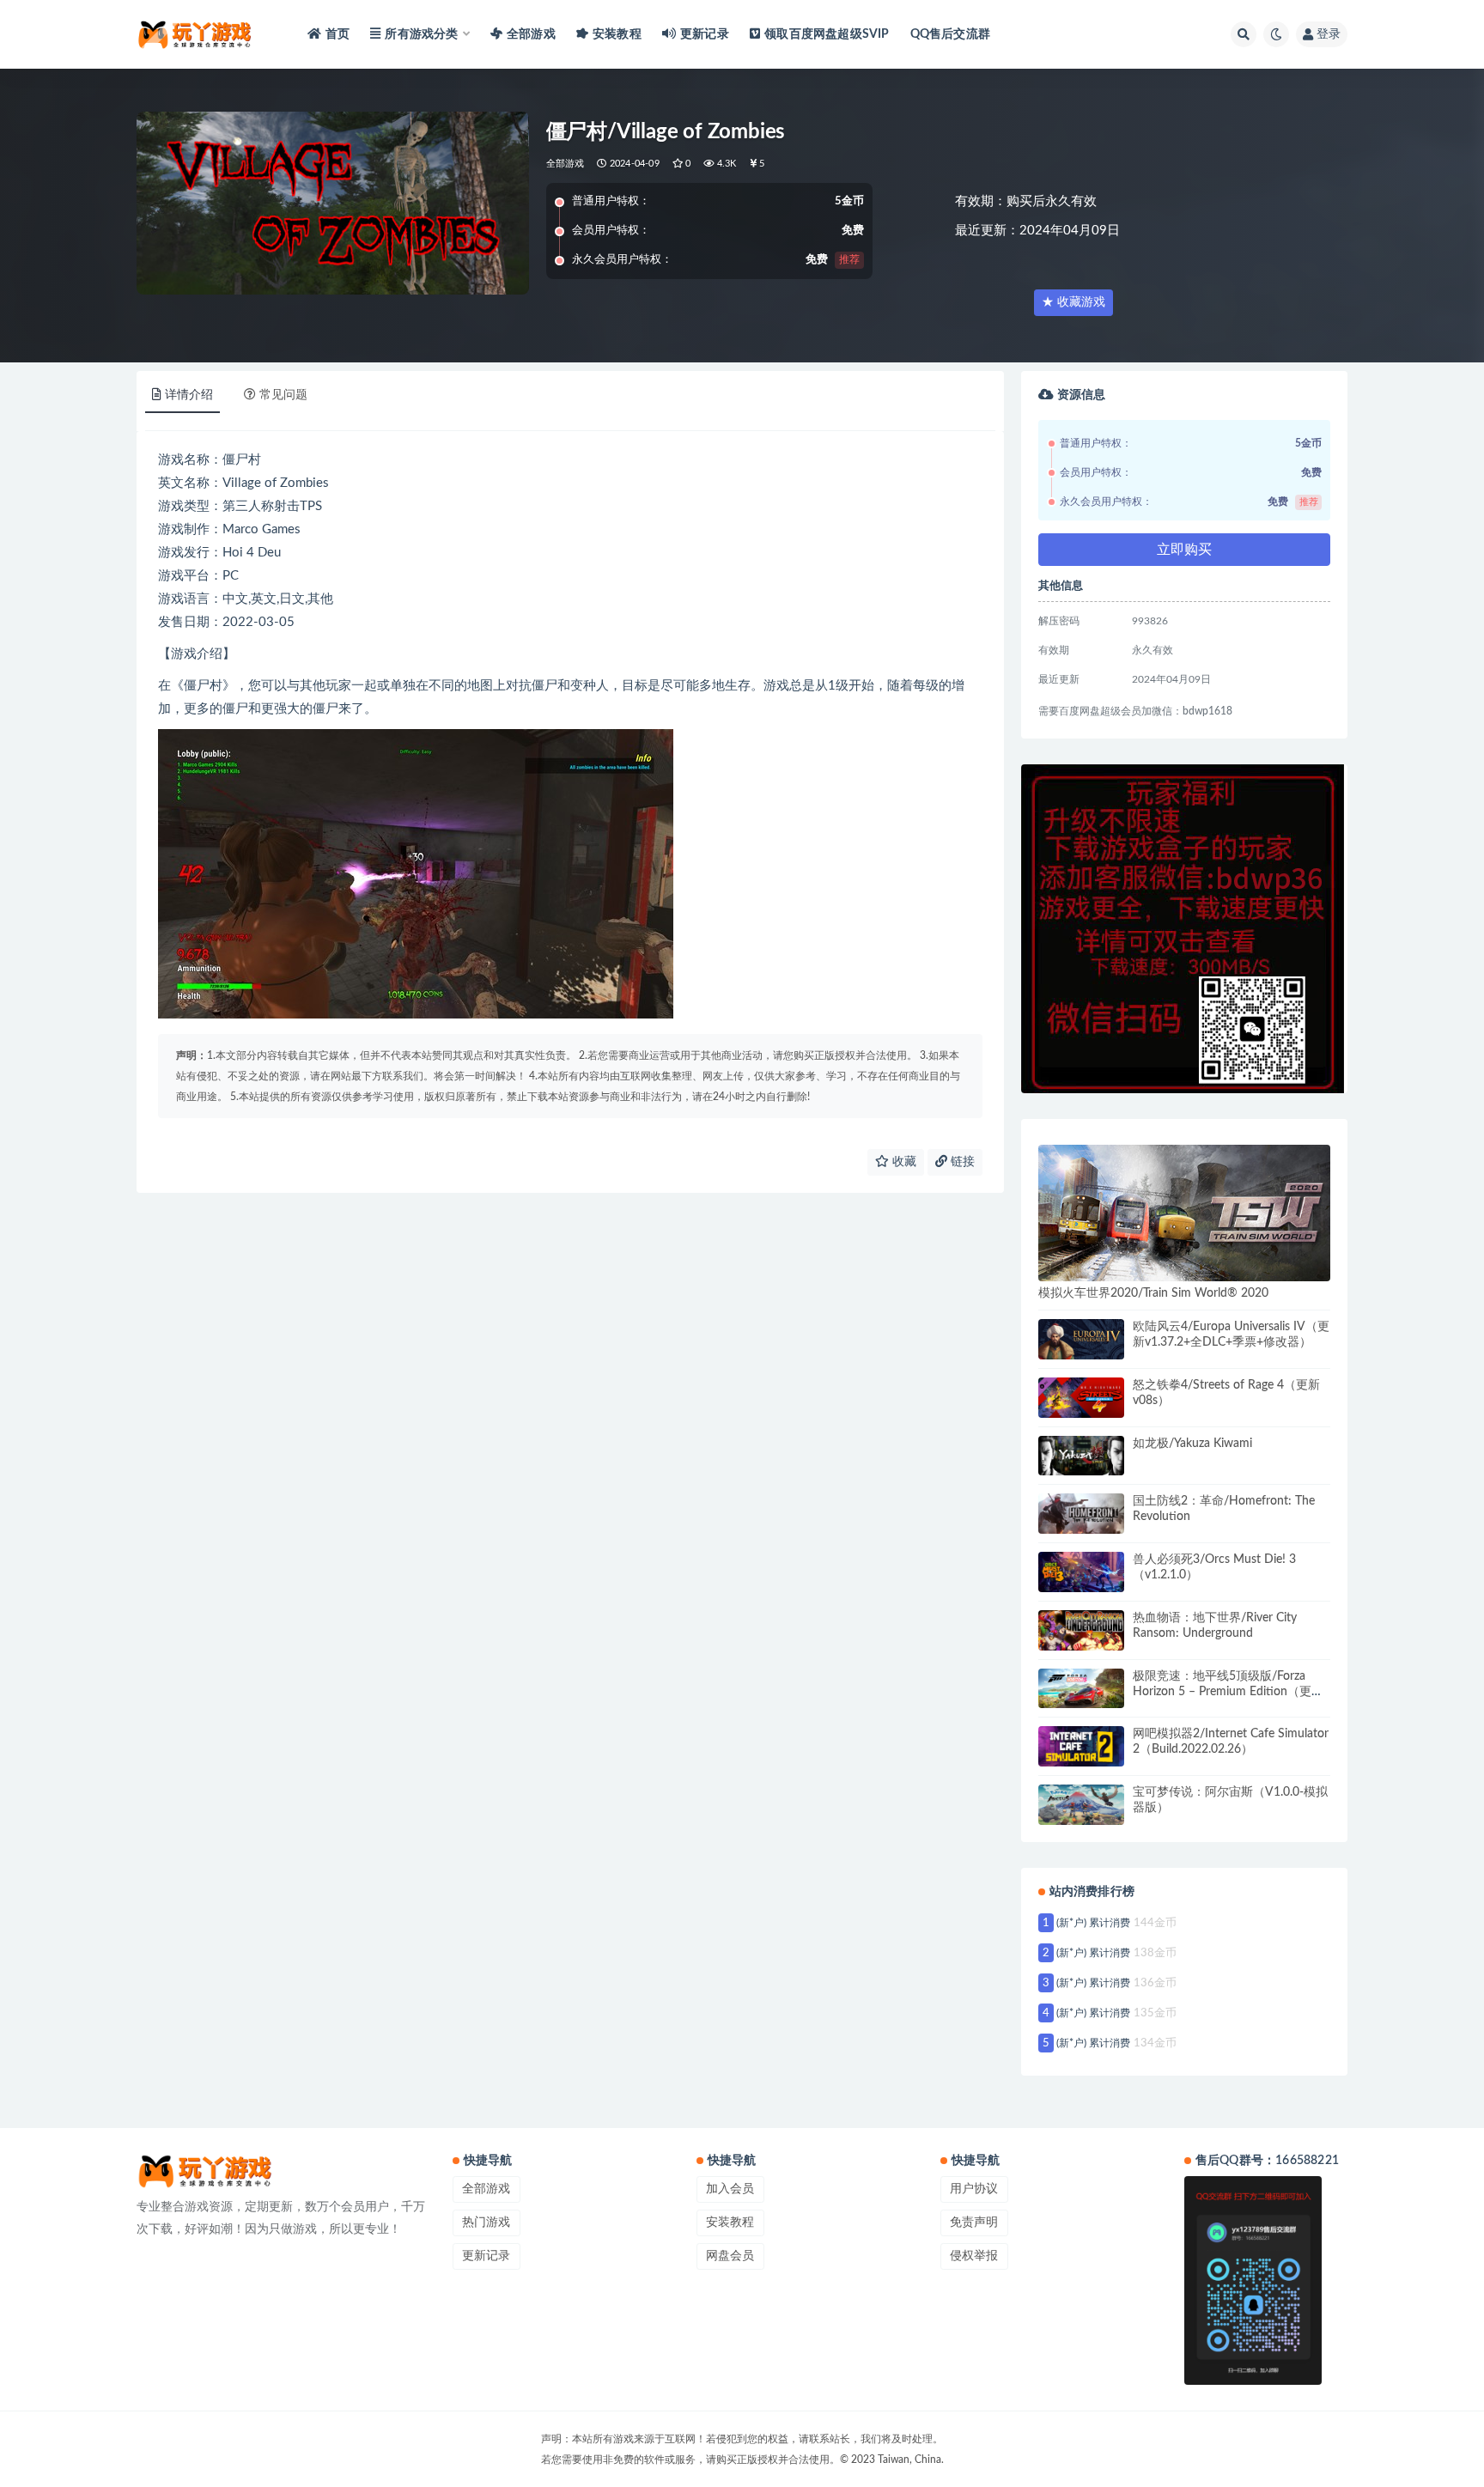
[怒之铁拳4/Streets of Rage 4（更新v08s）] (1081, 1398)
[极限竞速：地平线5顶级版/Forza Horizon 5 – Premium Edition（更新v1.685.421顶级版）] (1081, 1689)
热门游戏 (486, 2222)
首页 (338, 34)
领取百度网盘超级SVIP (827, 34)
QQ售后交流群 (950, 34)
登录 (1329, 34)
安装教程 (617, 34)
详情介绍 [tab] (189, 395)
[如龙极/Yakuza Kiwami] (1081, 1456)
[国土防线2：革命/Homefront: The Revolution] (1081, 1514)
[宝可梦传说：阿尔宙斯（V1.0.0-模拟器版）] (1081, 1805)
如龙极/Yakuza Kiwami (1192, 1444)
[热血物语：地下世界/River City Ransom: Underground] (1081, 1630)
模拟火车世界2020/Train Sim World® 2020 (1153, 1293)
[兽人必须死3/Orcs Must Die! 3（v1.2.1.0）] (1081, 1572)
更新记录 (705, 34)
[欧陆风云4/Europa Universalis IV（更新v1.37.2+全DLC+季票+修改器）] (1081, 1339)
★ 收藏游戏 (1073, 302)
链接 (961, 1162)
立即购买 (1184, 550)
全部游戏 (531, 34)
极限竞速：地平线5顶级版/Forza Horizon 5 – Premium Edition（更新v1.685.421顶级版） (1228, 1692)
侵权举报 (974, 2256)
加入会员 (730, 2189)
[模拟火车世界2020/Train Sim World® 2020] (1184, 1213)
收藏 (903, 1162)
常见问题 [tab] (283, 395)
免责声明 (974, 2222)
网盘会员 (730, 2256)
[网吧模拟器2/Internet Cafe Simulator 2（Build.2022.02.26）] (1081, 1746)
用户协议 (974, 2189)
